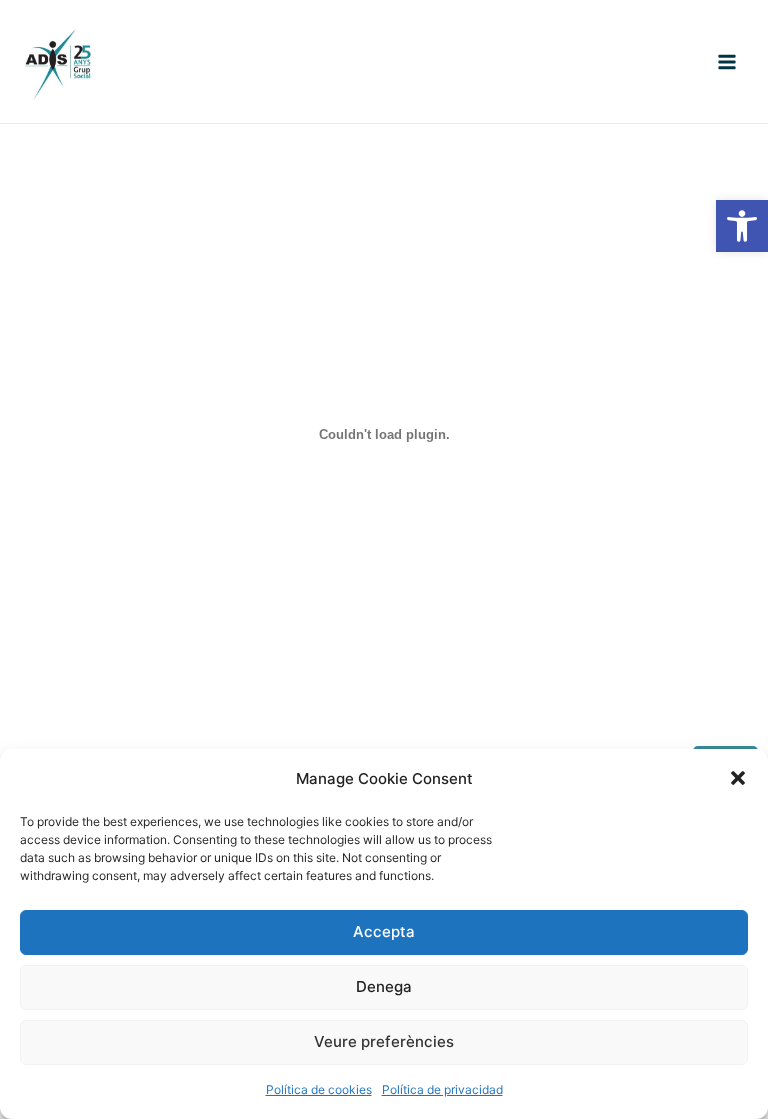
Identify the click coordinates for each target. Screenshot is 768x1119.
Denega (384, 986)
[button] (742, 226)
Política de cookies (319, 1089)
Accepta (384, 931)
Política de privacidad (442, 1089)
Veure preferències (384, 1041)
